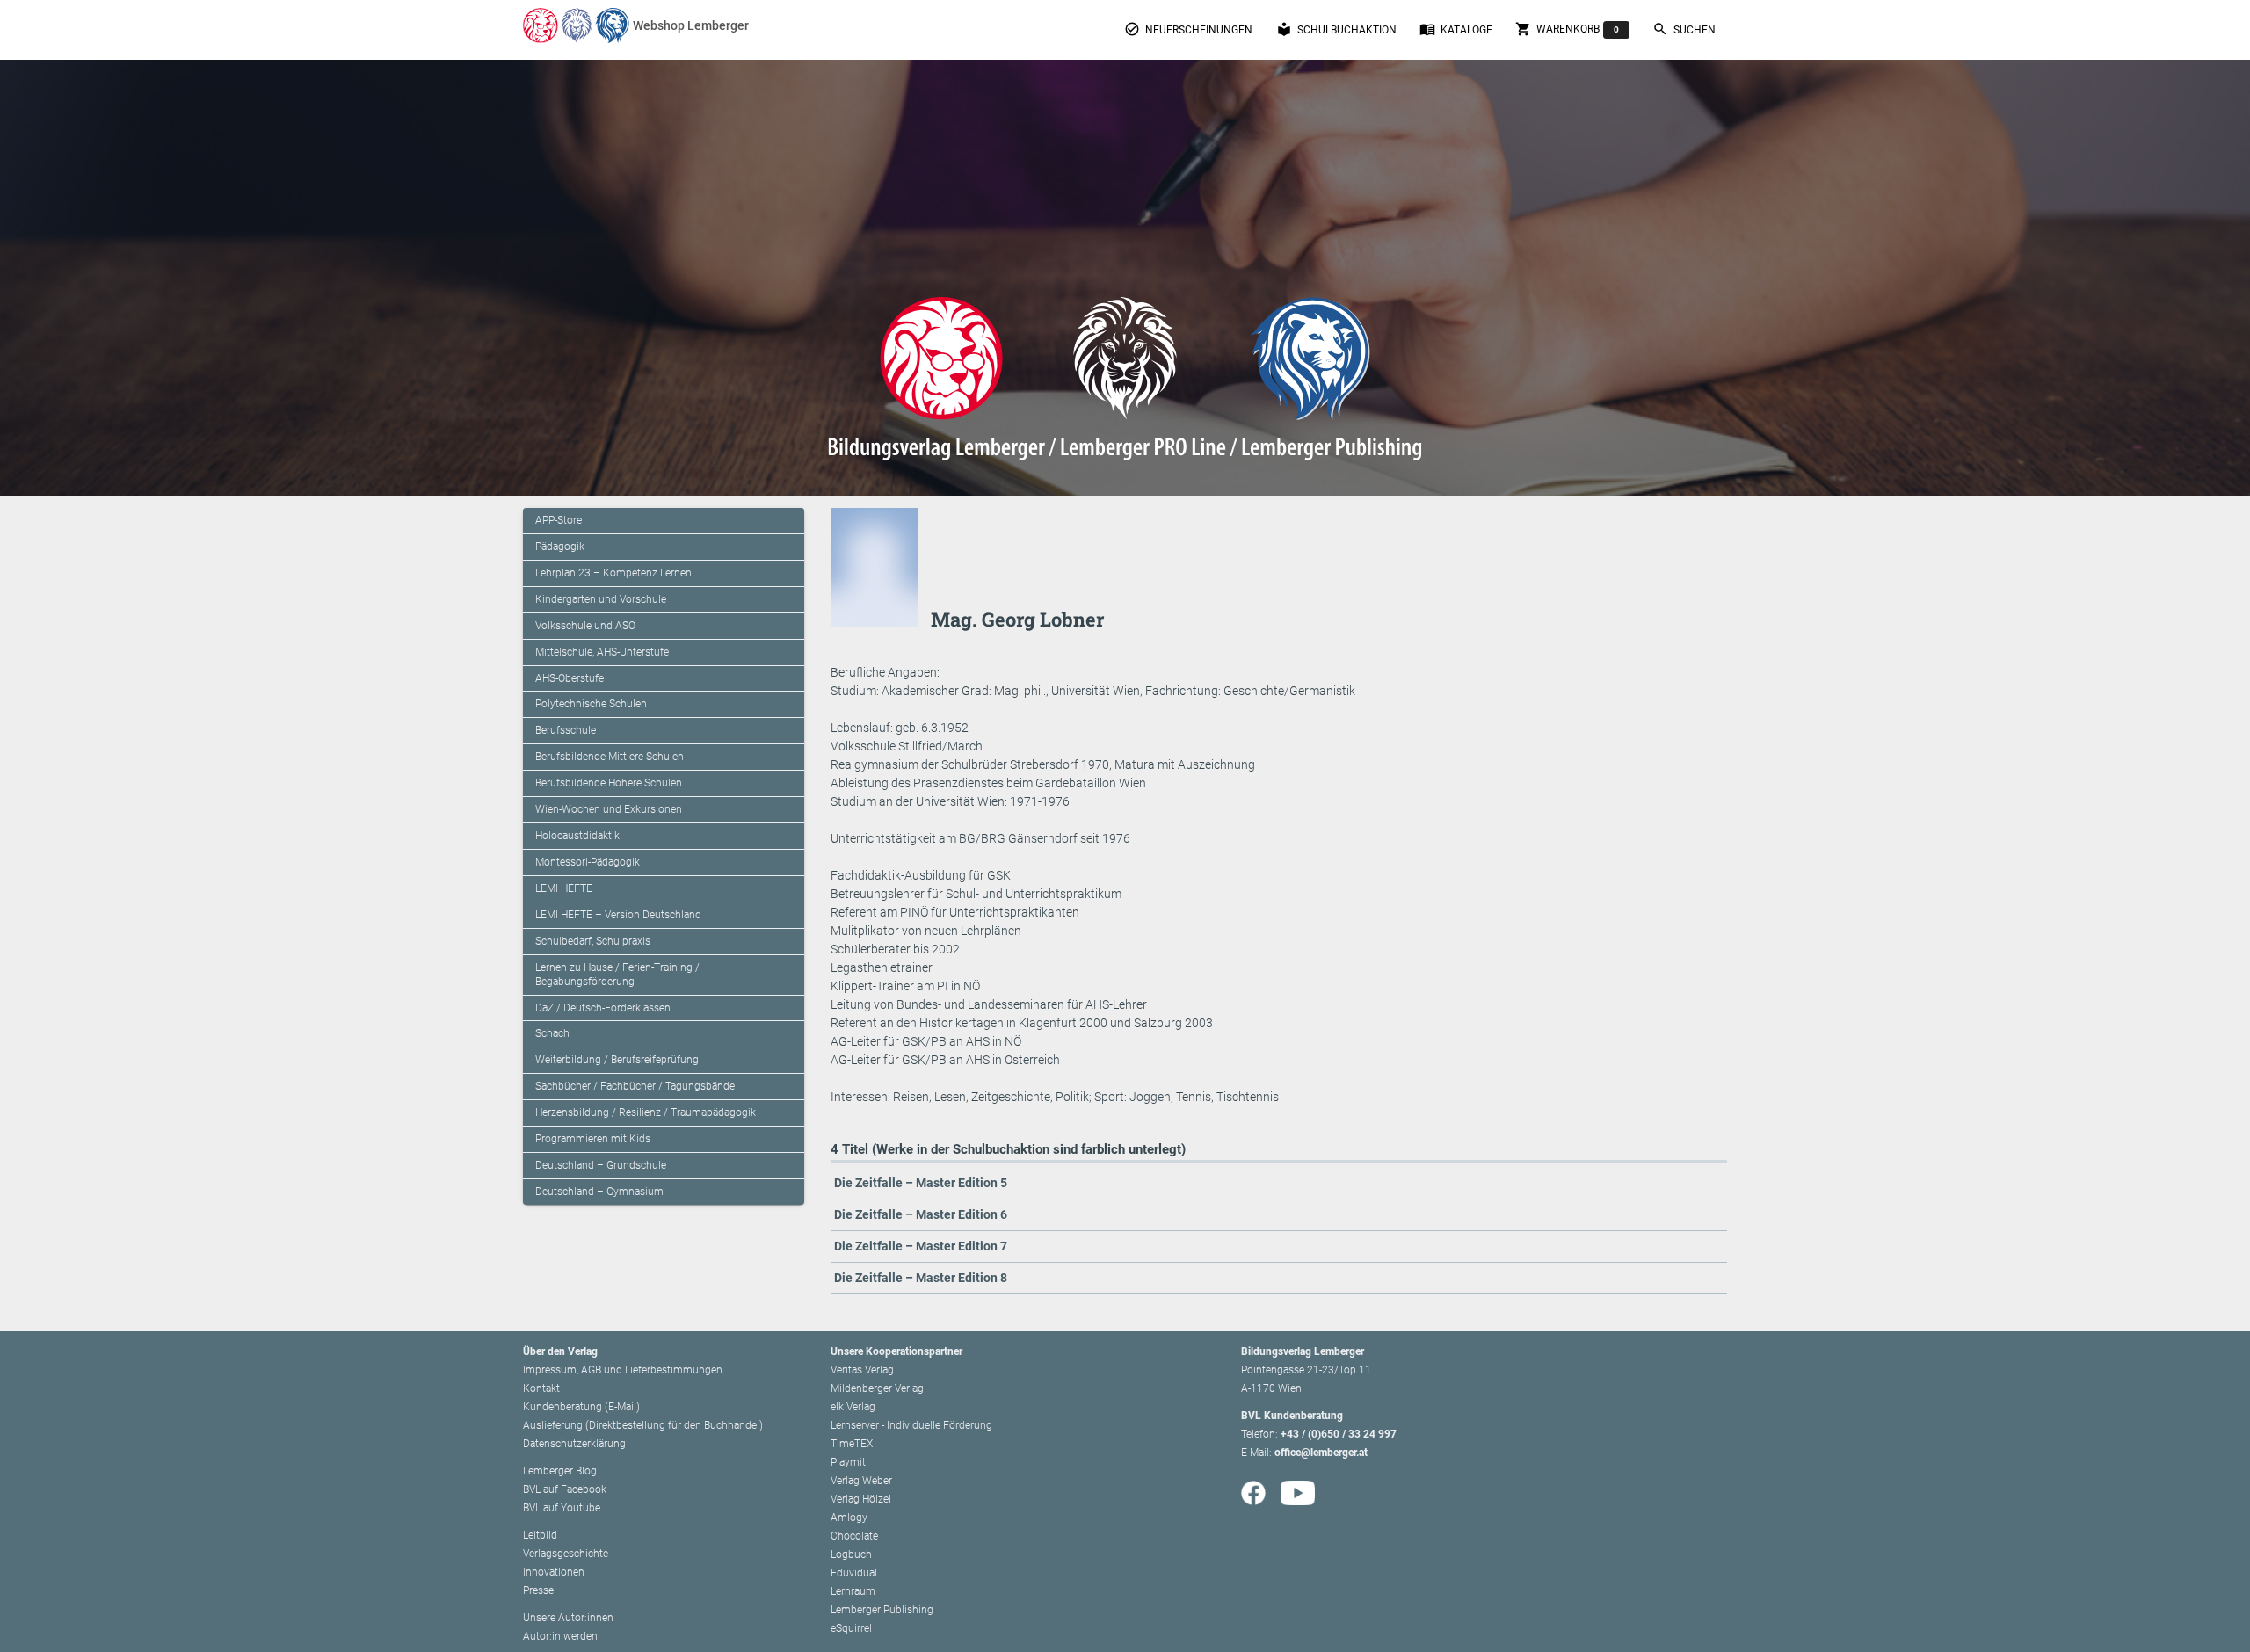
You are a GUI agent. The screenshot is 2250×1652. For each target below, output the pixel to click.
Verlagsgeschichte (566, 1554)
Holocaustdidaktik (577, 836)
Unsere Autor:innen (568, 1618)
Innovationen (554, 1572)
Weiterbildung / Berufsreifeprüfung (617, 1060)
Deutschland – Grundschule (601, 1165)
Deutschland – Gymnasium (599, 1192)
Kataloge (1456, 29)
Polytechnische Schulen (591, 704)
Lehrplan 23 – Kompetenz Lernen (613, 573)
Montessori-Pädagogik (588, 862)
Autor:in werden (560, 1636)
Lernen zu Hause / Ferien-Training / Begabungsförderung (617, 975)
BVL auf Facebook (565, 1489)
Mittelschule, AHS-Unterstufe (602, 652)
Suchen (1684, 29)
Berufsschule (566, 730)
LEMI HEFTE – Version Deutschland (618, 915)
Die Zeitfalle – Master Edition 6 (921, 1214)
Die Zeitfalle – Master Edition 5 (921, 1183)
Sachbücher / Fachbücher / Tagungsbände (635, 1086)
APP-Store (559, 520)
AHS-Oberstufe (570, 678)
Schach (552, 1033)
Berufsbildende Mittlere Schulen (610, 757)
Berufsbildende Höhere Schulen (609, 783)
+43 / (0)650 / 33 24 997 (1339, 1434)
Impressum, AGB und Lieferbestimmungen (623, 1370)
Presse (538, 1590)
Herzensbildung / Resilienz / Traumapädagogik (646, 1112)
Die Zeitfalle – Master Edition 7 (921, 1246)
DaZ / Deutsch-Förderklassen (603, 1008)
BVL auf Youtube (562, 1508)
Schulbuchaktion (1336, 29)
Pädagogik (560, 547)
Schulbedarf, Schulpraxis (593, 941)
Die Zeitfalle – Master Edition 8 (921, 1278)
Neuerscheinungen (1188, 29)
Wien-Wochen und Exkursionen (609, 809)
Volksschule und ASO (585, 626)
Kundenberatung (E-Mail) (581, 1407)
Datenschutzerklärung (574, 1444)
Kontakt (541, 1388)
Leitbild (540, 1535)
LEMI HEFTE (564, 888)
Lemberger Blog (560, 1471)
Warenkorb (1567, 29)
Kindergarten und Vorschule (601, 599)
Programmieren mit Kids (593, 1139)
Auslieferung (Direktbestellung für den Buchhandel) (643, 1425)
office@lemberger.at (1321, 1453)
